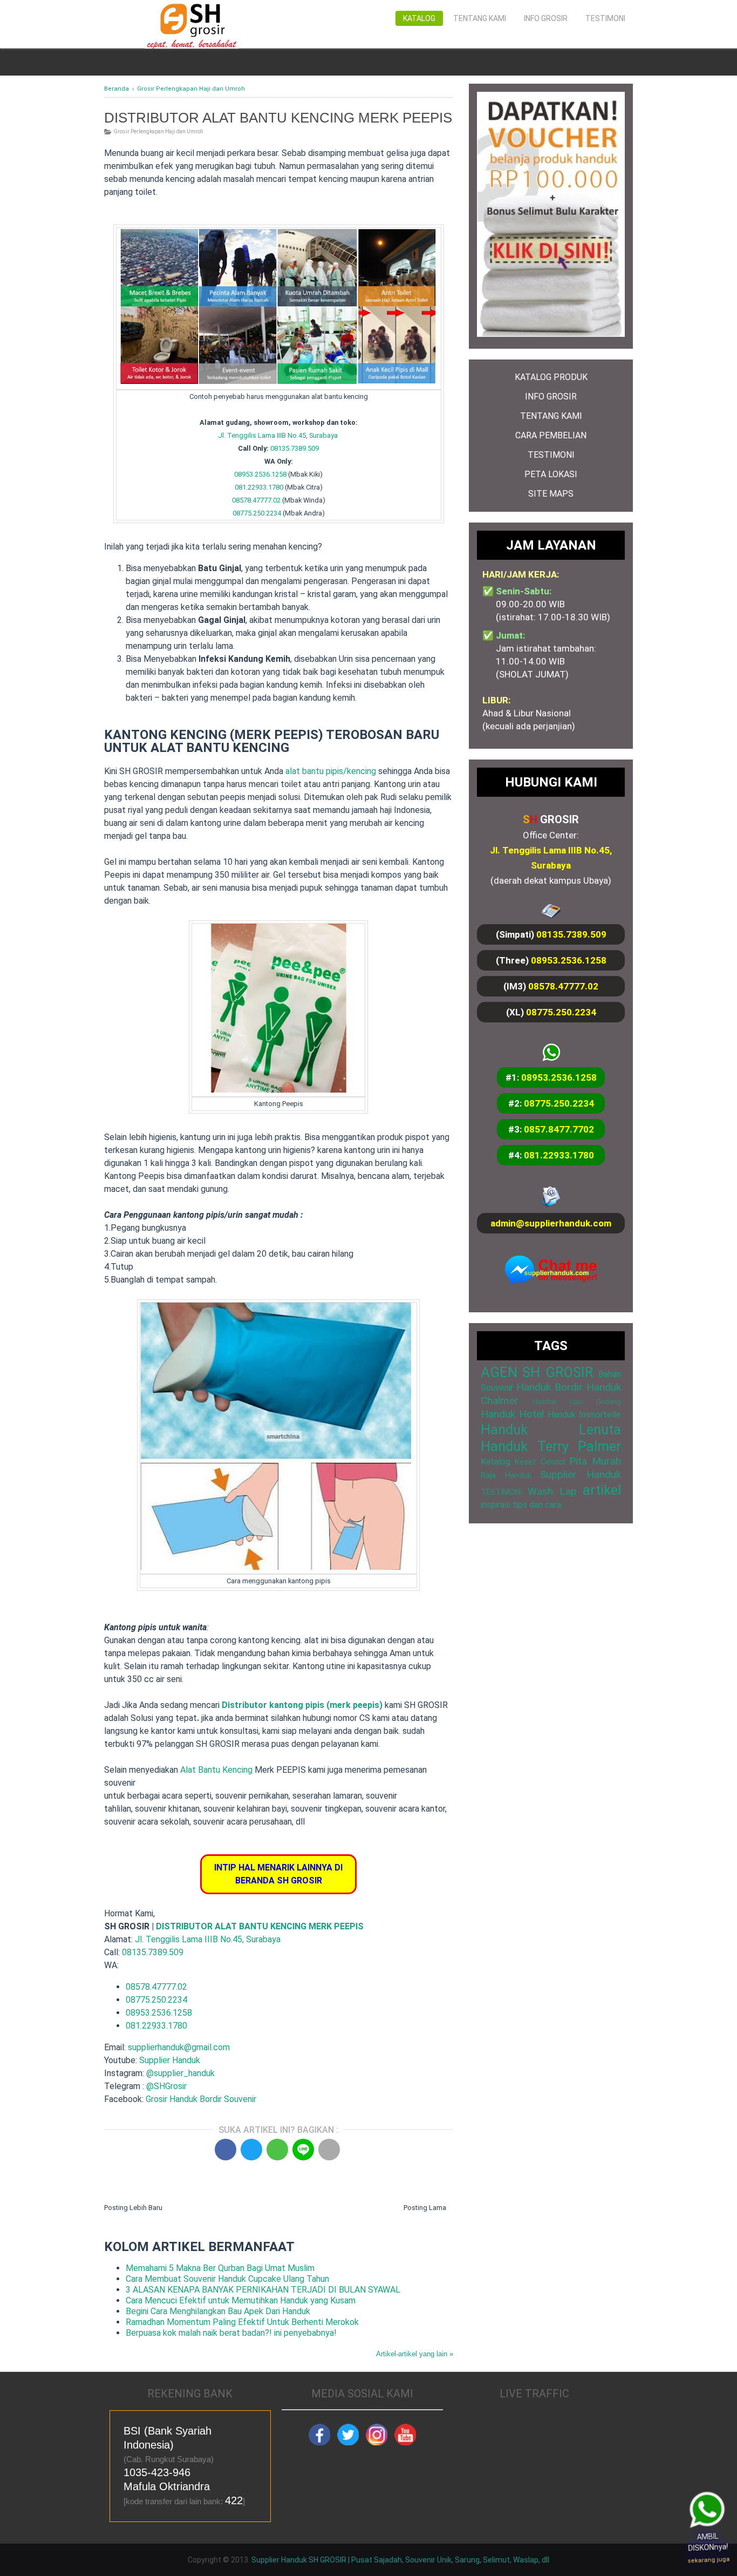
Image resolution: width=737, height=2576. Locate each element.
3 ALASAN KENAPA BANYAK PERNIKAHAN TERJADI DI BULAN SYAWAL (263, 2290)
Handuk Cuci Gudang (577, 1402)
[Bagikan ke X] (251, 2150)
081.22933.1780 (259, 487)
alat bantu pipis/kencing (331, 771)
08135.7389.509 (295, 448)
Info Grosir (546, 18)
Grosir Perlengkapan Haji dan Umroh (158, 131)
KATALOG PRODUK (551, 377)
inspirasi (496, 1505)
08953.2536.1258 (260, 474)
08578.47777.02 (256, 500)
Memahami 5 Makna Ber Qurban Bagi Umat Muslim (220, 2268)
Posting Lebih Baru (133, 2208)
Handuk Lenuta (551, 1429)
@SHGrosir (166, 2086)
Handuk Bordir (550, 1387)
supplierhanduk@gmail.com (179, 2047)
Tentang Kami (480, 18)
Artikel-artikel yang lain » (415, 2354)
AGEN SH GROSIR (537, 1372)
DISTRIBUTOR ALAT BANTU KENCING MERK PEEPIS (260, 1926)
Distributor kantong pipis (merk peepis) (302, 1705)
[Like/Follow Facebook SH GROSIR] (319, 2443)
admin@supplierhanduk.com (551, 1223)
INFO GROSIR (551, 396)
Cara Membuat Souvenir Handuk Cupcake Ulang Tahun (227, 2279)
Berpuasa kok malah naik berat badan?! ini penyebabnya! (231, 2333)
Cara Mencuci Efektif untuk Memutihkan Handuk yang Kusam (241, 2300)
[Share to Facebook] (226, 2150)
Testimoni (605, 18)
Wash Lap (552, 1491)
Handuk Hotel (512, 1414)
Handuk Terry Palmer (551, 1446)
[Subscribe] (405, 2443)
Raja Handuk (506, 1476)
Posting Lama (425, 2208)
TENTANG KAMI (551, 416)
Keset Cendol (540, 1462)
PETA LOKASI (551, 474)
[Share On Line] (303, 2150)
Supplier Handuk (170, 2060)
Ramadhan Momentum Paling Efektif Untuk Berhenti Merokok (242, 2322)
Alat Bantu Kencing (216, 1770)
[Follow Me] (348, 2443)
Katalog (419, 18)
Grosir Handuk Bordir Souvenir (201, 2099)
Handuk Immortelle (584, 1415)
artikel (602, 1490)
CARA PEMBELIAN (551, 435)
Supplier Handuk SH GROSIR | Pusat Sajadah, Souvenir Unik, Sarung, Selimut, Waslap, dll (400, 2560)
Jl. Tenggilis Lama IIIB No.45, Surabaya (278, 435)
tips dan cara (537, 1505)
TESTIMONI (551, 455)
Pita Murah (595, 1461)
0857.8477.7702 (559, 1129)
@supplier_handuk (182, 2073)
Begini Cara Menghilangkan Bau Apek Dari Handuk (218, 2311)
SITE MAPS (551, 494)
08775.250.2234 (257, 513)
